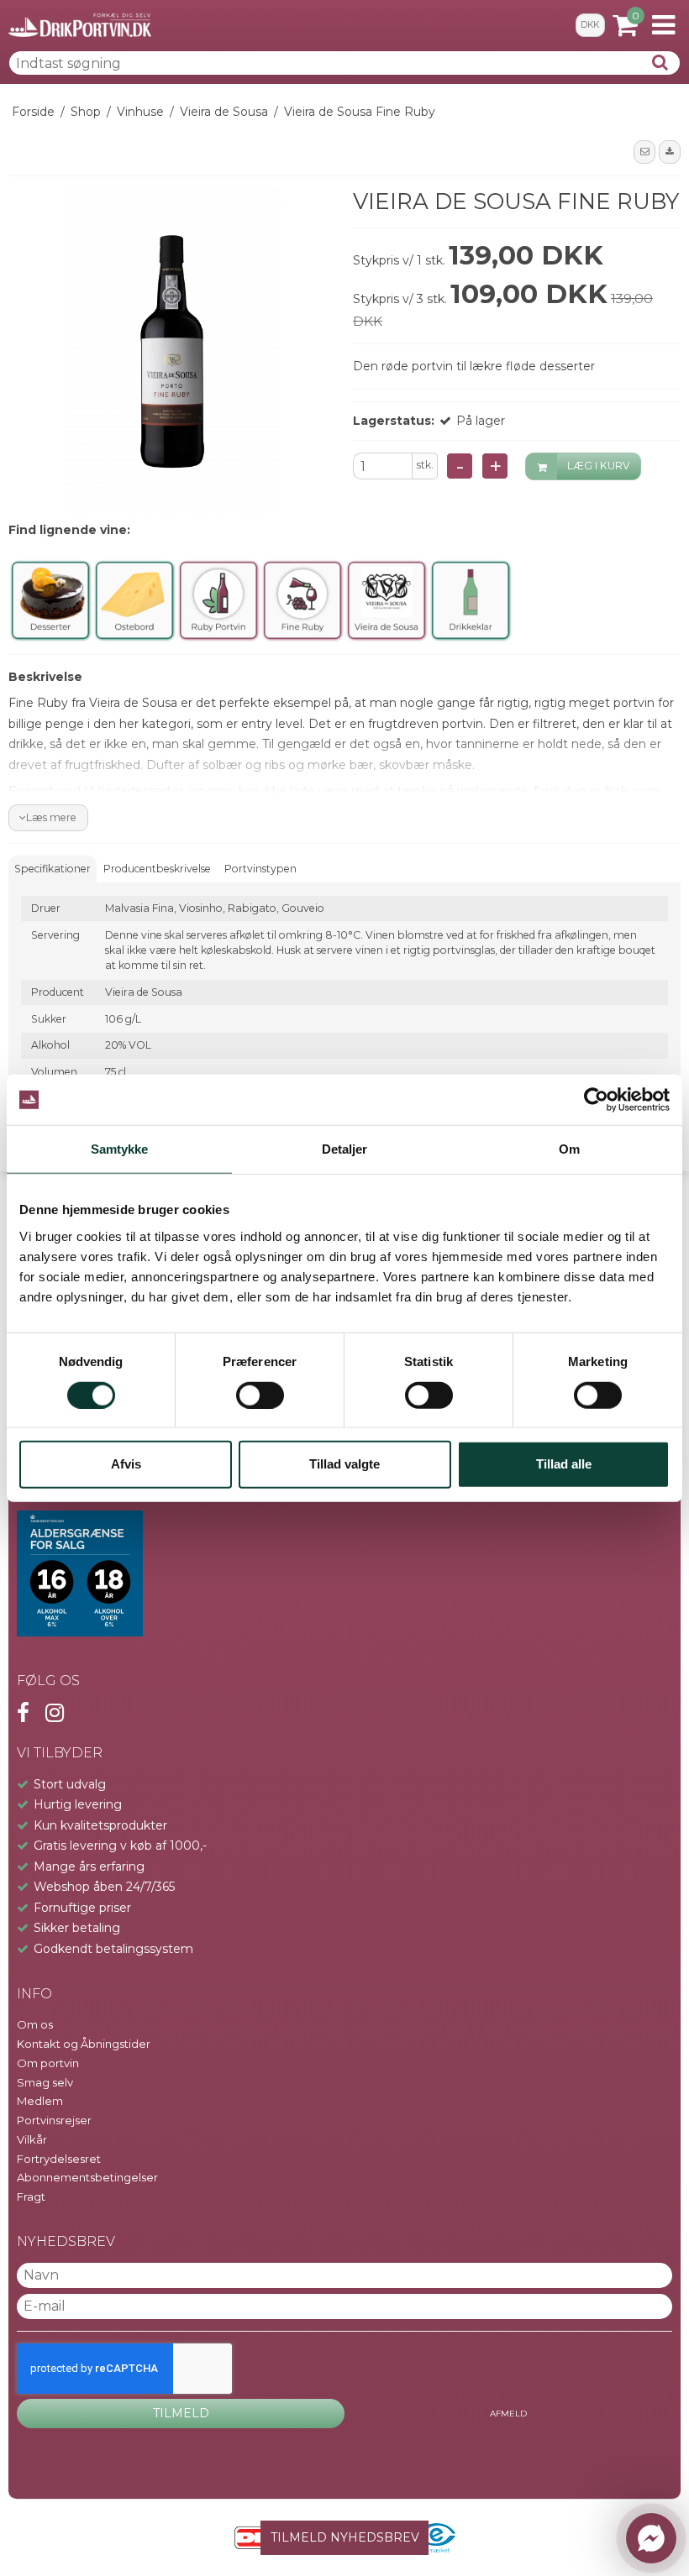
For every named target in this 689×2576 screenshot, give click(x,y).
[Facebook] (23, 1713)
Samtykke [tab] (120, 1149)
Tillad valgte (344, 1464)
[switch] (260, 1395)
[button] (644, 152)
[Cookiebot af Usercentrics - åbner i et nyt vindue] (596, 1100)
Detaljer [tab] (345, 1149)
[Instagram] (55, 1713)
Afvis (126, 1464)
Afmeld (508, 2414)
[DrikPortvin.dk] (80, 25)
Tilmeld (181, 2413)
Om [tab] (569, 1149)
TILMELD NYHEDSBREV (345, 2537)
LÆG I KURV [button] (599, 466)
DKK (590, 25)
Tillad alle (564, 1464)
